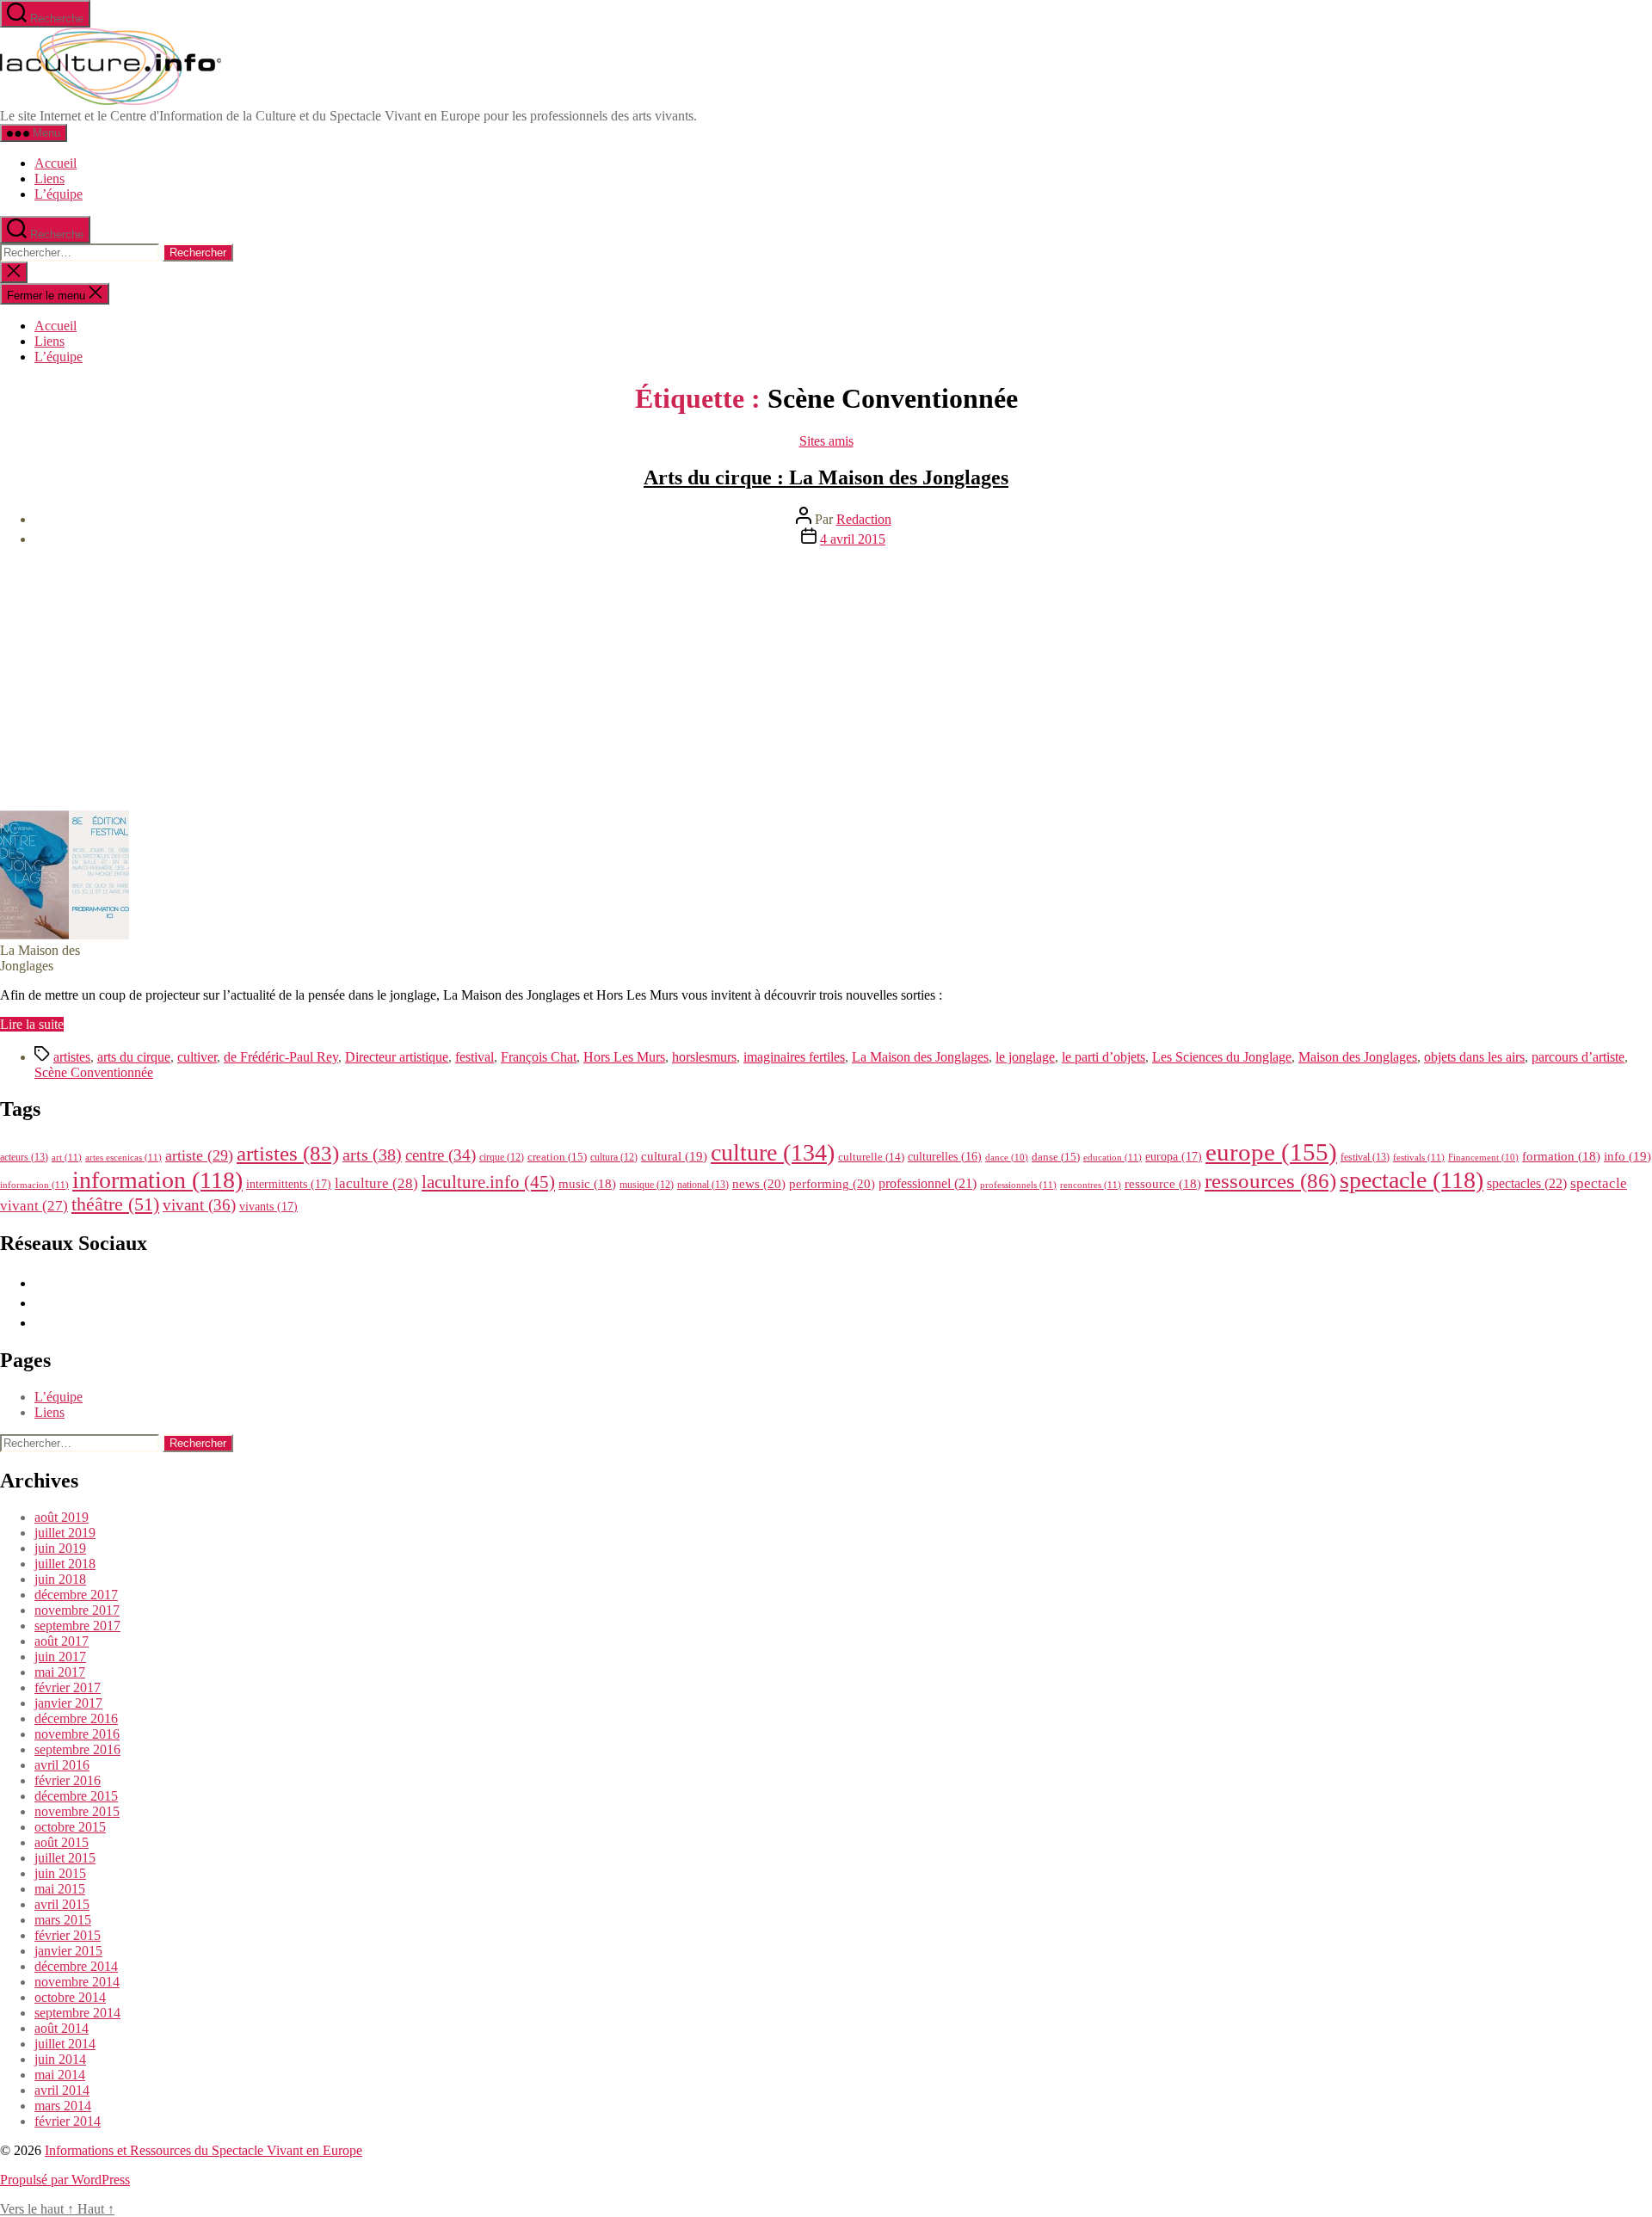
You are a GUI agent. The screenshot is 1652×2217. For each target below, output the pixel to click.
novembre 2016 (77, 1734)
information (157, 1180)
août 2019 (62, 1517)
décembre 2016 (76, 1718)
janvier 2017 (68, 1703)
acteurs (24, 1157)
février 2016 (68, 1780)
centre (441, 1155)
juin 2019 (60, 1548)
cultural (674, 1156)
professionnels (1018, 1185)
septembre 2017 (77, 1626)
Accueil (55, 163)
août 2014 (62, 2028)
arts (372, 1155)
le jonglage (1025, 1057)
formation (1561, 1156)
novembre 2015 (77, 1811)
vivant (199, 1205)
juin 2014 (60, 2059)
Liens (49, 179)
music (587, 1184)
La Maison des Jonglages (920, 1057)
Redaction (864, 519)
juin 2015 (60, 1873)
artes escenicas (123, 1157)
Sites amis (826, 441)
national (703, 1185)
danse (1056, 1157)
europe (1271, 1152)
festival (475, 1057)
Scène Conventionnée (94, 1072)
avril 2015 (62, 1904)
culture (773, 1152)
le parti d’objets (1103, 1057)
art (67, 1157)
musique (647, 1185)
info (1627, 1156)
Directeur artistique (397, 1057)
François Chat (539, 1057)
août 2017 (62, 1641)
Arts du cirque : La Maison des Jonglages (826, 477)
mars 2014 (63, 2106)
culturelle (871, 1157)
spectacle (1412, 1180)
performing (832, 1183)
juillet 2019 (65, 1533)
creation (557, 1157)
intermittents (289, 1184)
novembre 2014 (77, 1982)
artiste (199, 1155)
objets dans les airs (1474, 1057)
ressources (1270, 1180)
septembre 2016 (77, 1749)
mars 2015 (63, 1920)
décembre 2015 (76, 1796)
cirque (502, 1157)
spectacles (1527, 1183)
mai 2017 (60, 1672)
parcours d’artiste (1578, 1057)
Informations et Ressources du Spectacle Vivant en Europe (203, 2150)
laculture (376, 1183)
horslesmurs (704, 1057)
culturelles (945, 1157)
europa (1174, 1156)
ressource (1163, 1184)
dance (1007, 1158)
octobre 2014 (70, 1997)
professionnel (928, 1183)
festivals (1419, 1157)
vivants (268, 1206)
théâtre (115, 1204)
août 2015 (62, 1842)
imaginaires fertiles (794, 1057)
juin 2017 (60, 1657)
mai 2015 (60, 1889)
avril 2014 (62, 2090)
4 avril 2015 (853, 539)
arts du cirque (134, 1057)
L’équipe (59, 194)
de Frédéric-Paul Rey (281, 1057)
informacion (34, 1185)
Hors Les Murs (624, 1057)
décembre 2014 (76, 1966)
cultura (614, 1157)
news (759, 1183)
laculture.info (488, 1182)
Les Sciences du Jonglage (1222, 1057)
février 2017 (68, 1687)
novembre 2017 (77, 1610)
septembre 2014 (77, 2013)
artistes (72, 1057)
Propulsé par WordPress (65, 2180)
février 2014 (68, 2121)
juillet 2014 (65, 2044)
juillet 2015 (65, 1858)
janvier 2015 (68, 1951)
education (1113, 1157)
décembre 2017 (76, 1595)
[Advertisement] (826, 681)
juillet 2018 (65, 1564)
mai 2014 (60, 2075)
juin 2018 (60, 1579)
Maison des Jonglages (1358, 1057)
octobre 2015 (70, 1827)
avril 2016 (62, 1765)
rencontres (1091, 1185)
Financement (1483, 1158)
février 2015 (68, 1935)
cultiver (197, 1057)
